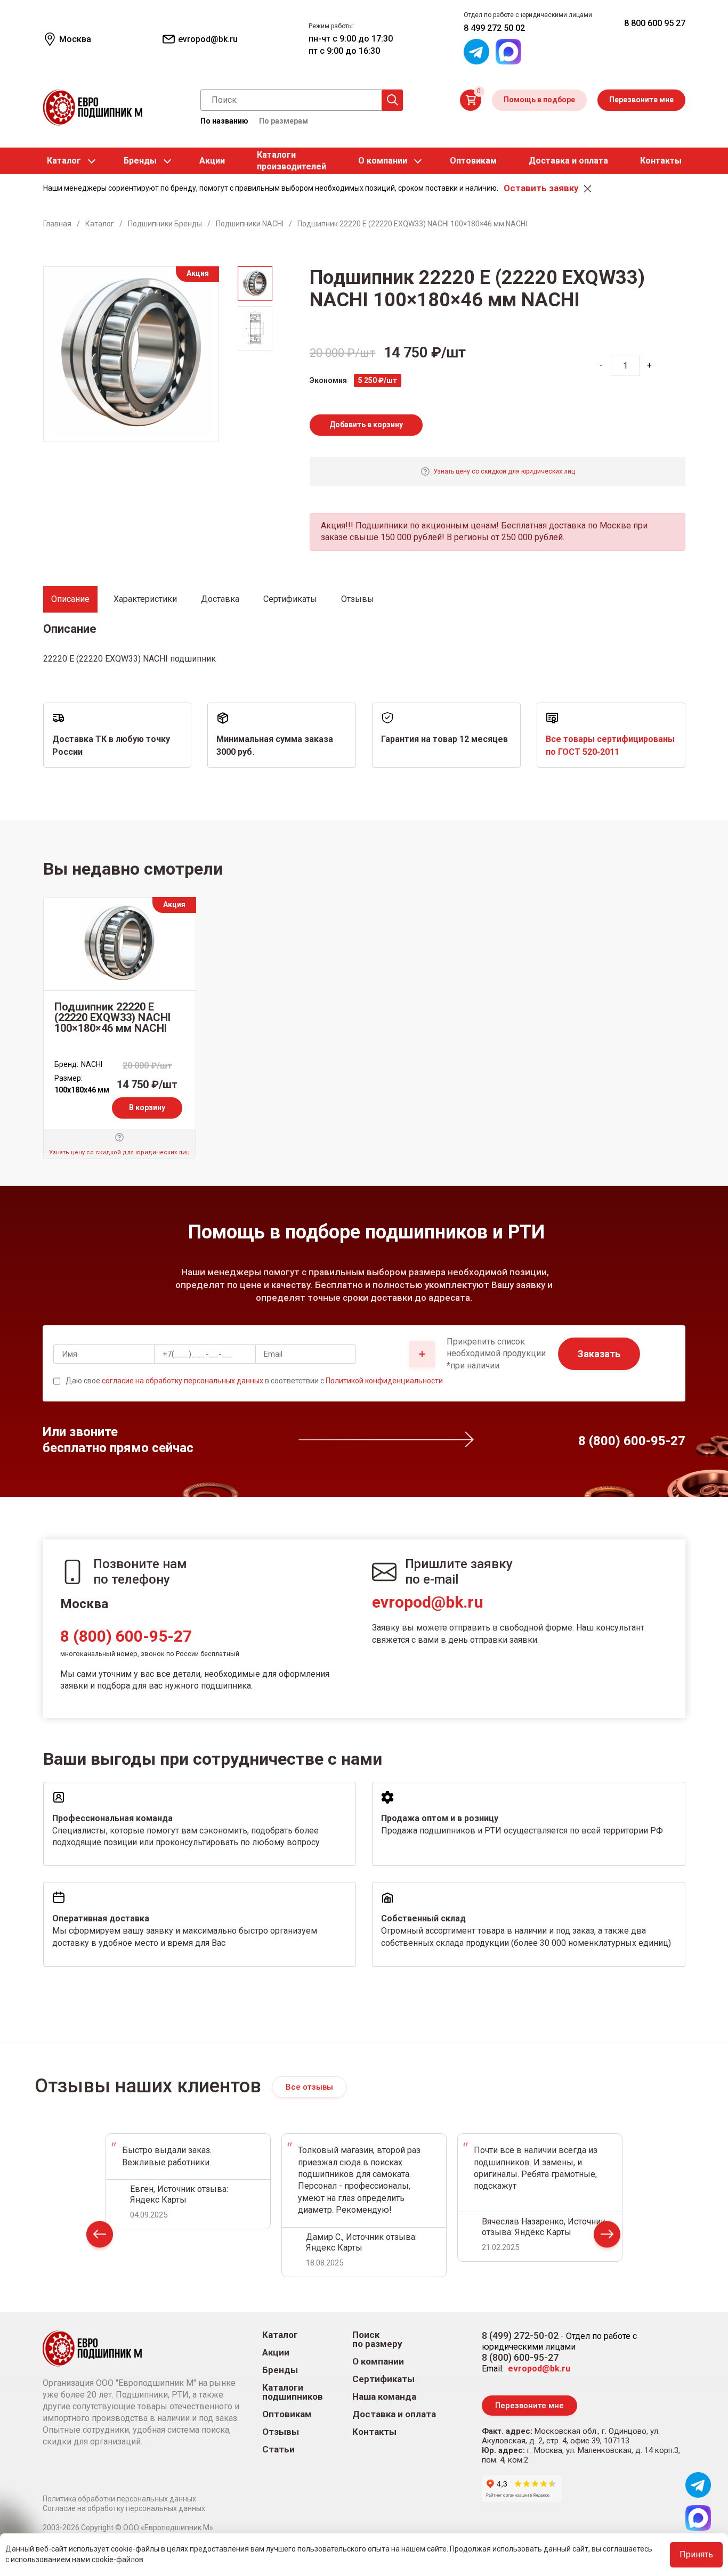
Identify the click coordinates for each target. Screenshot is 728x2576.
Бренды (140, 161)
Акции (212, 161)
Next (607, 2236)
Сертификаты (383, 2379)
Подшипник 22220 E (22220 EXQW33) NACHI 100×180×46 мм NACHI (112, 1017)
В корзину (147, 1107)
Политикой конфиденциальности (384, 1381)
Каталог (64, 161)
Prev (100, 2236)
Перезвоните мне (641, 100)
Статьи (278, 2449)
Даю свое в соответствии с (254, 1381)
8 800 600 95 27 (655, 23)
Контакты (661, 161)
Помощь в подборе (539, 100)
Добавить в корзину (366, 425)
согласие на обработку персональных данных (183, 1381)
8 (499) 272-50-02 (520, 2335)
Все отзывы (309, 2087)
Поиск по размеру (377, 2339)
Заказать (599, 1354)
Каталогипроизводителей (292, 161)
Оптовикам (473, 161)
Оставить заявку (541, 188)
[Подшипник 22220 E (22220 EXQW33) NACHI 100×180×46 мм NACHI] (120, 944)
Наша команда (384, 2397)
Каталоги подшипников (293, 2392)
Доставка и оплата (568, 161)
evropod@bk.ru (428, 1602)
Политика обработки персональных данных (119, 2499)
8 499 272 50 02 (494, 28)
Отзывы (281, 2432)
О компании (383, 161)
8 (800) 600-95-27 (126, 1636)
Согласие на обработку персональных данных (124, 2508)
